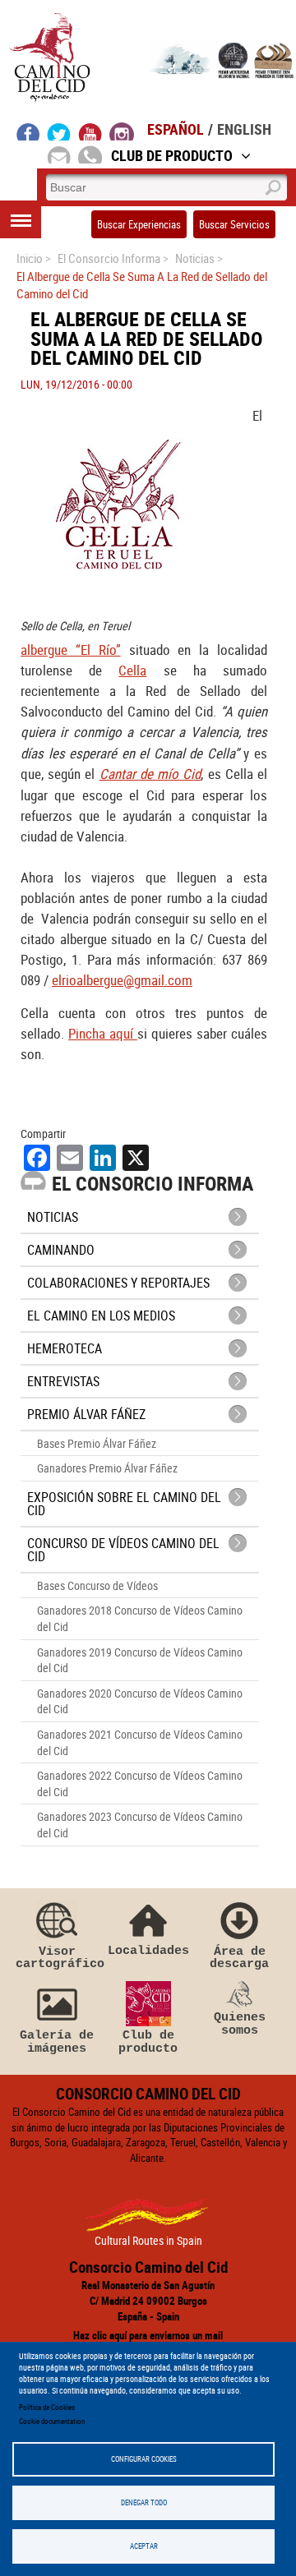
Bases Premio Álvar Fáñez (97, 1443)
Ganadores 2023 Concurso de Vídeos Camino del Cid (140, 1825)
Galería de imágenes (57, 2041)
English (244, 129)
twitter (59, 131)
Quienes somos (240, 2023)
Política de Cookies (47, 2407)
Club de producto (148, 2041)
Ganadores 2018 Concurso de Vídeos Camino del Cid (140, 1618)
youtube (90, 131)
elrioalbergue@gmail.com (122, 980)
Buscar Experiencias (139, 224)
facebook (28, 131)
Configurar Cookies (144, 2459)
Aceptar (144, 2546)
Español (176, 129)
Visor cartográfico (57, 1958)
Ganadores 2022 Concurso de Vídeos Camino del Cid (140, 1783)
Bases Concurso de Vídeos (97, 1585)
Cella (132, 670)
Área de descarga (239, 1958)
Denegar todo (144, 2502)
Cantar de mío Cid (150, 774)
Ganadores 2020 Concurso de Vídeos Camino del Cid (140, 1701)
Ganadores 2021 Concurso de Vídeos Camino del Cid (140, 1742)
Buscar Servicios (234, 224)
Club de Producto (172, 155)
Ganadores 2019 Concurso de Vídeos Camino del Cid (140, 1660)
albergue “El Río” (71, 650)
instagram (122, 131)
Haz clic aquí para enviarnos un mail (148, 2335)
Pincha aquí (103, 1033)
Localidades (148, 1950)
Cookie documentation (52, 2421)
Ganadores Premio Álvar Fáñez (107, 1468)
